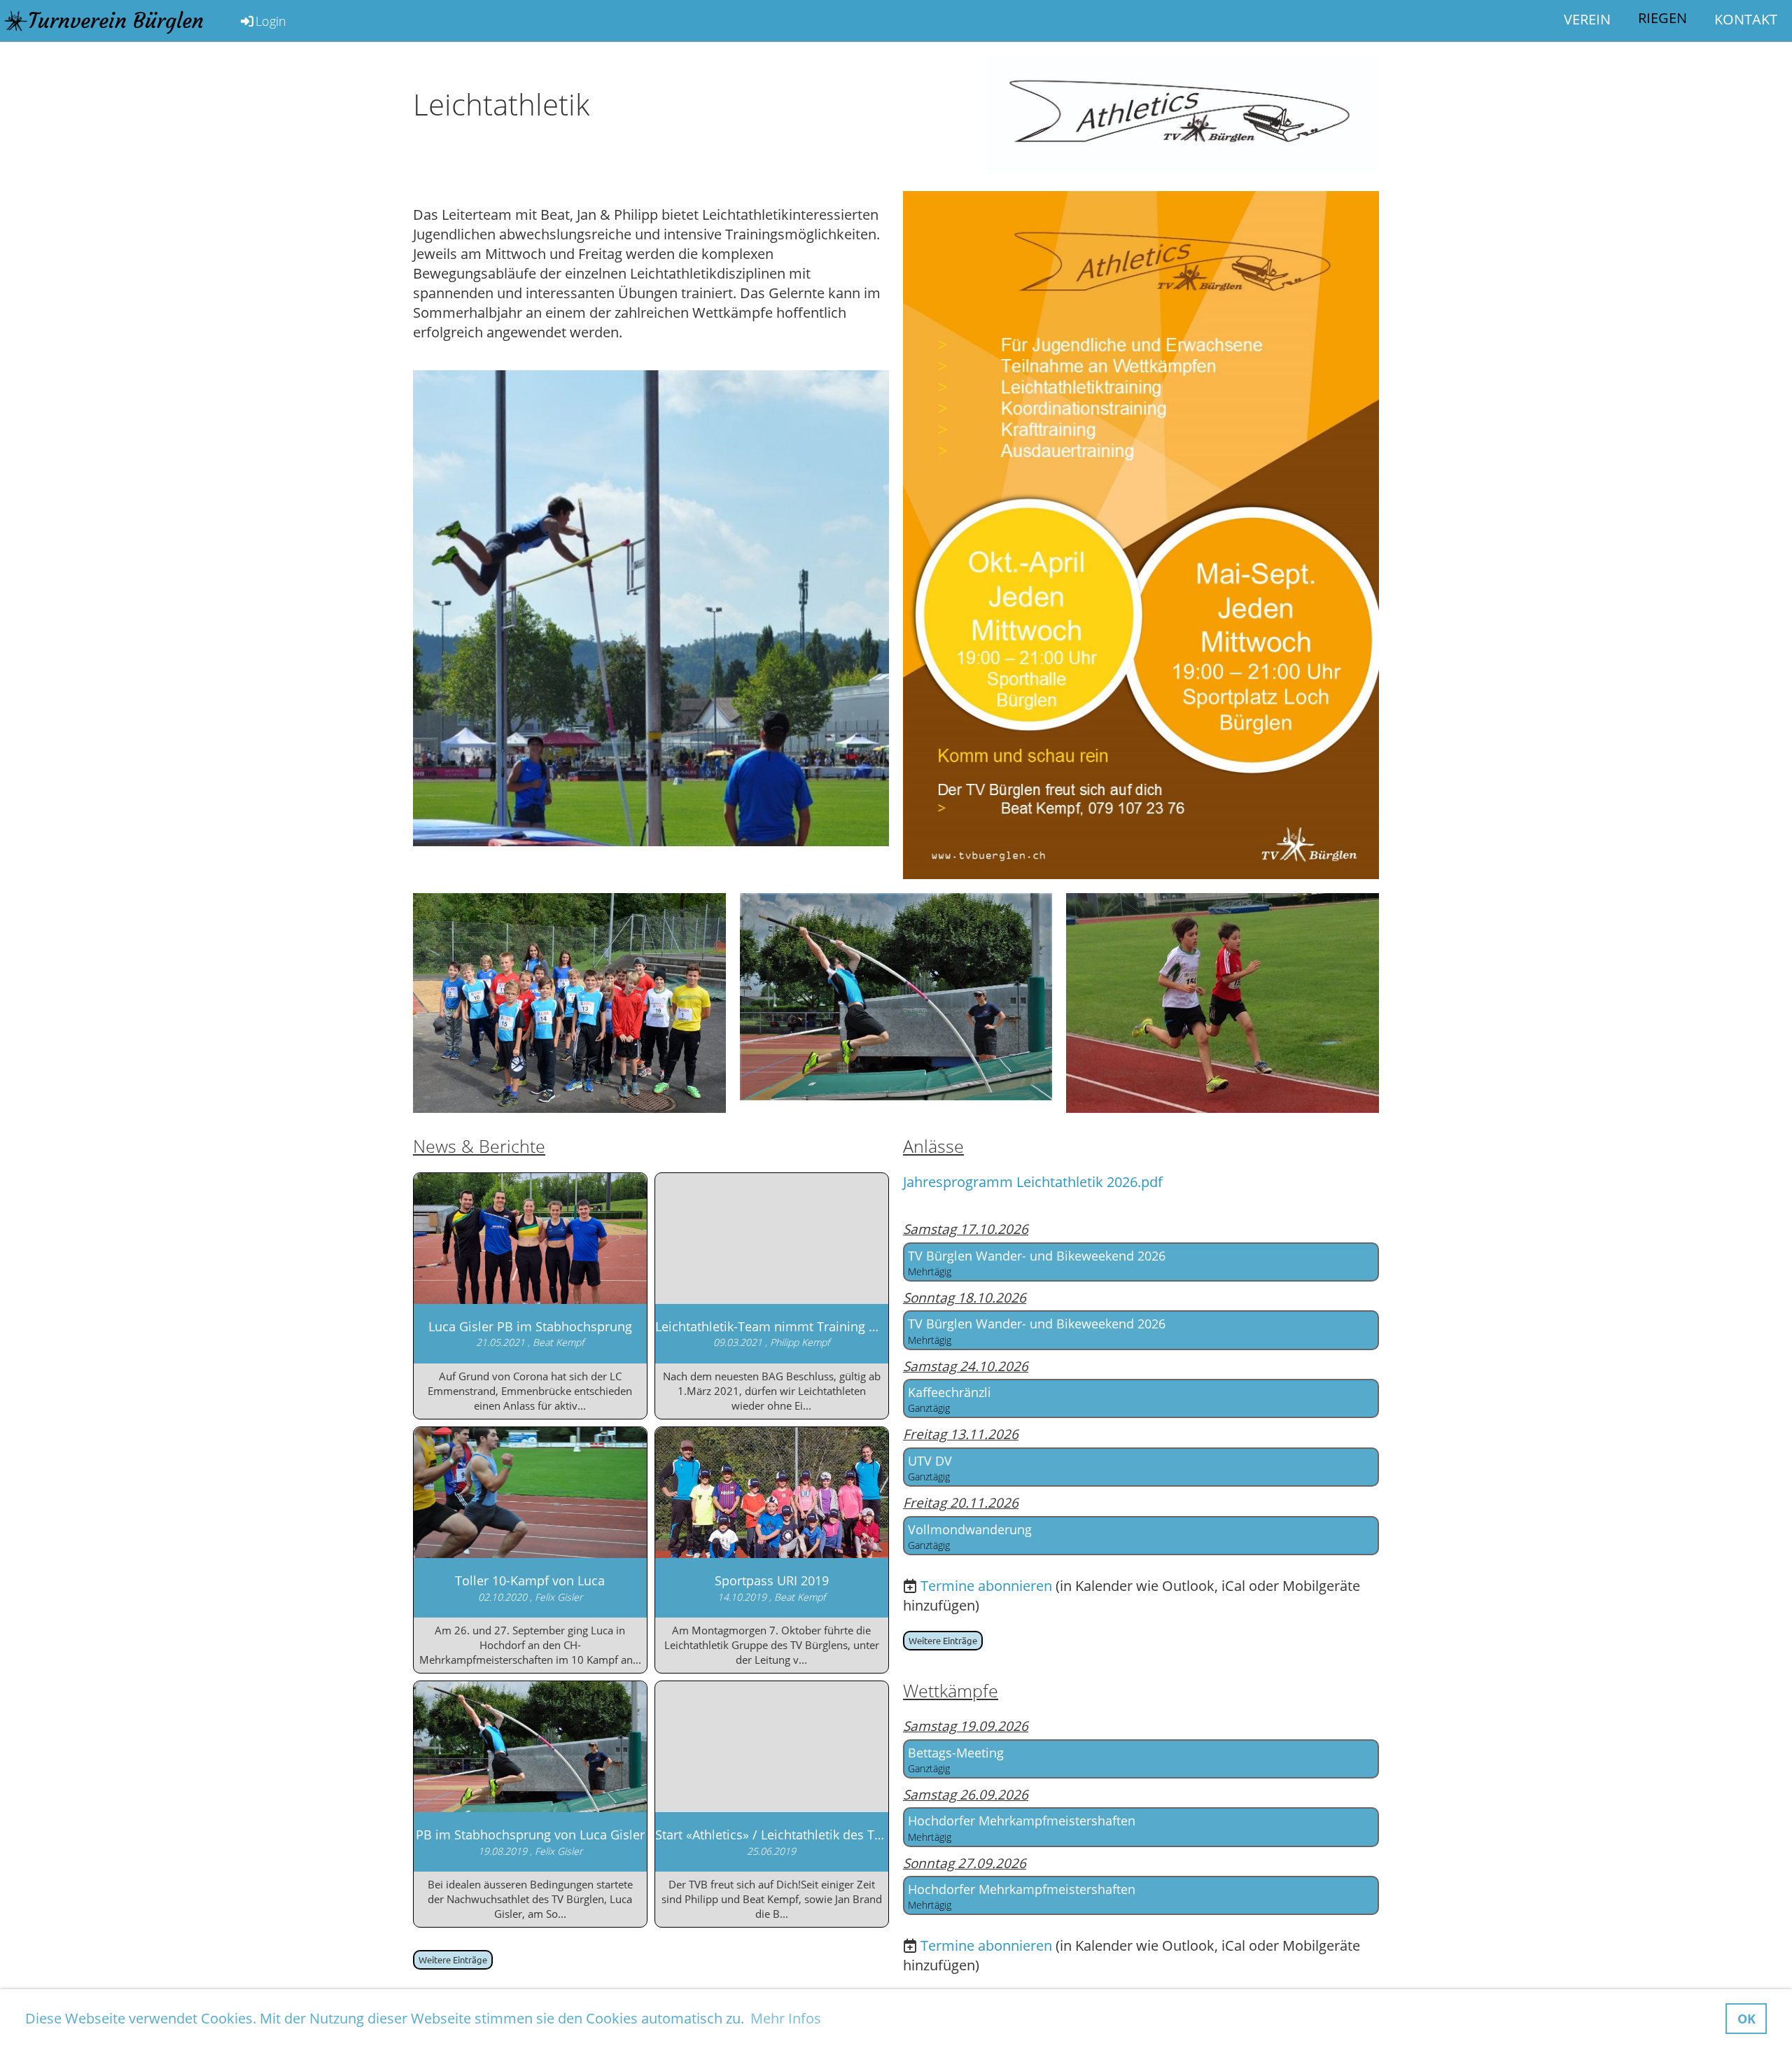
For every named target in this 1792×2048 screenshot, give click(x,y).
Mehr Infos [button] (786, 2018)
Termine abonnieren (986, 1586)
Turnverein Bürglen (116, 21)
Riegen (1662, 18)
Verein (1587, 19)
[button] (1141, 1262)
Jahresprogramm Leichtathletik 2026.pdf (1033, 1182)
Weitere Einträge (453, 1959)
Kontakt (1746, 19)
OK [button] (1746, 2019)
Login (271, 21)
